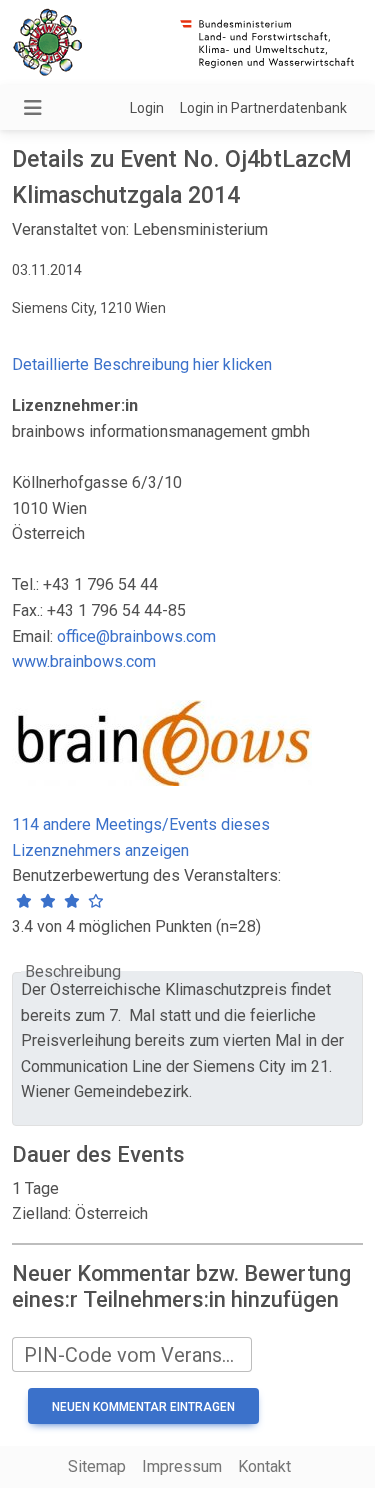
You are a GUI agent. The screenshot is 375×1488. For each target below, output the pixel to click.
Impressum (182, 1466)
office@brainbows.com (136, 636)
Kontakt (264, 1466)
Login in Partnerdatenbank (263, 108)
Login (147, 108)
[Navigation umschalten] (33, 108)
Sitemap (97, 1466)
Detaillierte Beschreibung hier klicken (142, 364)
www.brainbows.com (84, 661)
